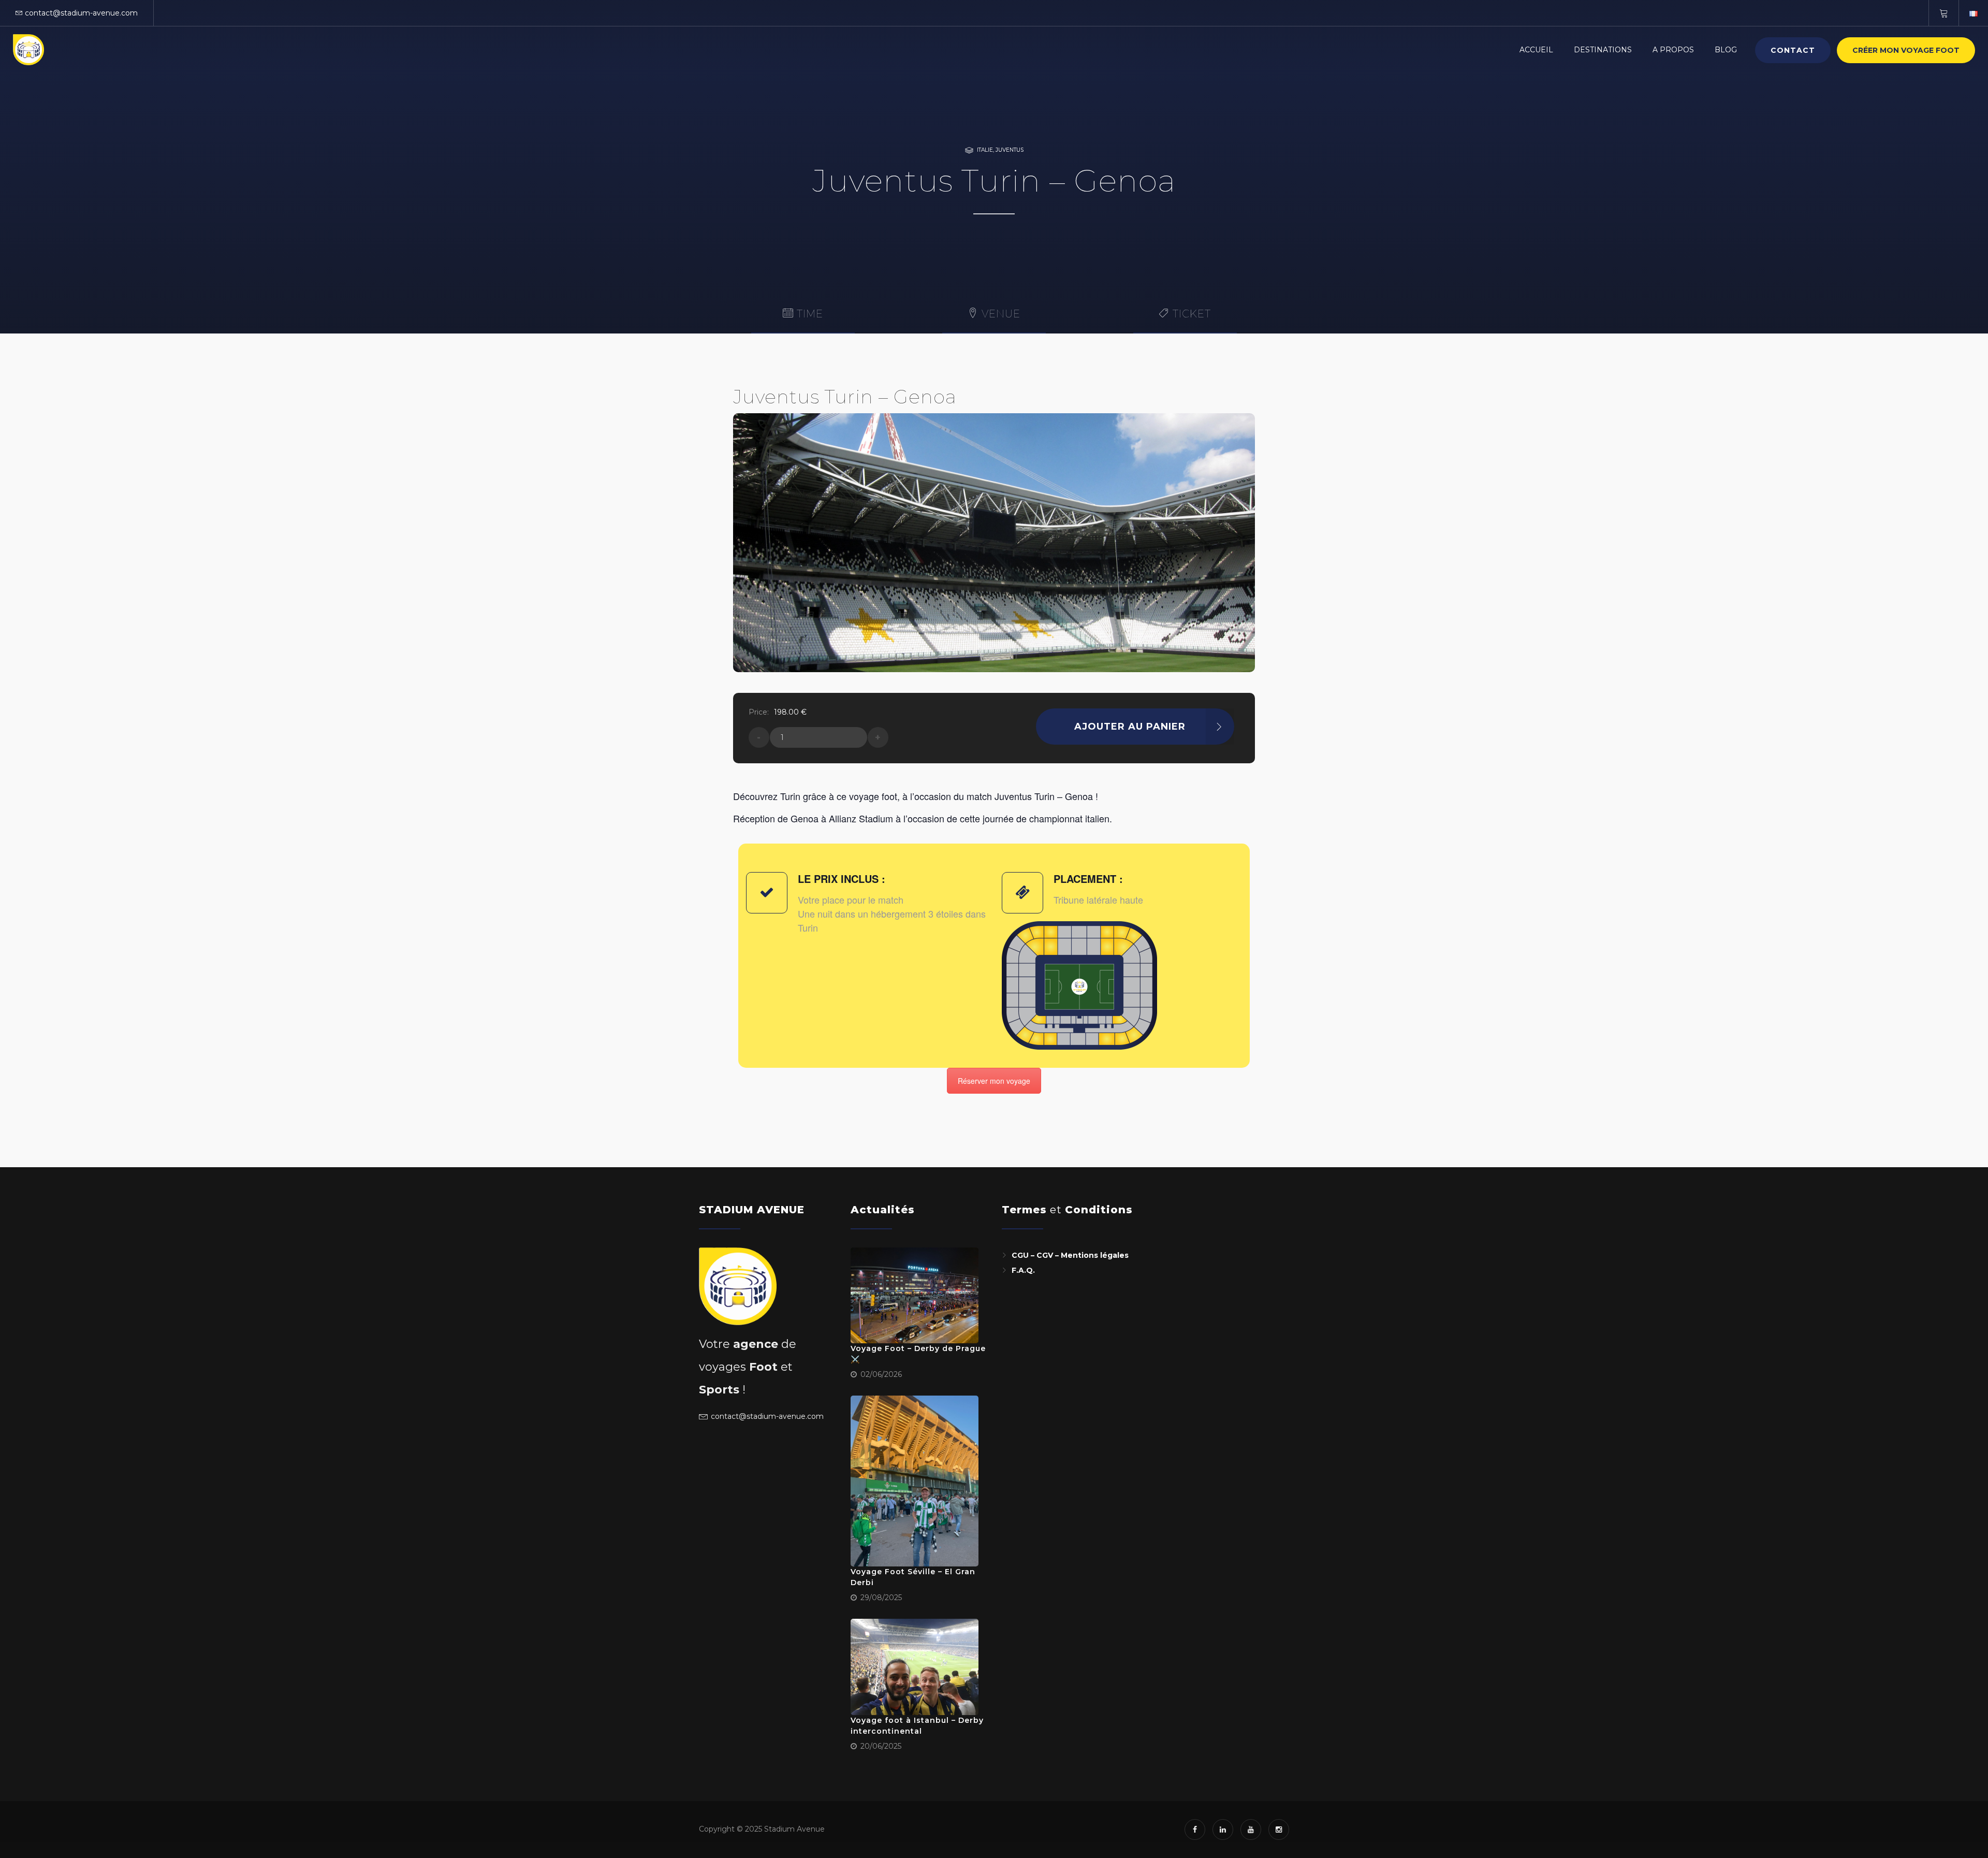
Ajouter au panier (1130, 727)
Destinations (1603, 50)
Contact (1793, 50)
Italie (985, 150)
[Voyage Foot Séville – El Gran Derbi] (915, 1481)
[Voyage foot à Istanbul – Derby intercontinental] (915, 1667)
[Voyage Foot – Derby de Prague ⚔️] (915, 1296)
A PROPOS (1673, 50)
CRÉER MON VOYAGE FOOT (1906, 50)
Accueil (1536, 50)
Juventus (1010, 150)
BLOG (1726, 50)
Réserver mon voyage (994, 1081)
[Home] (28, 50)
